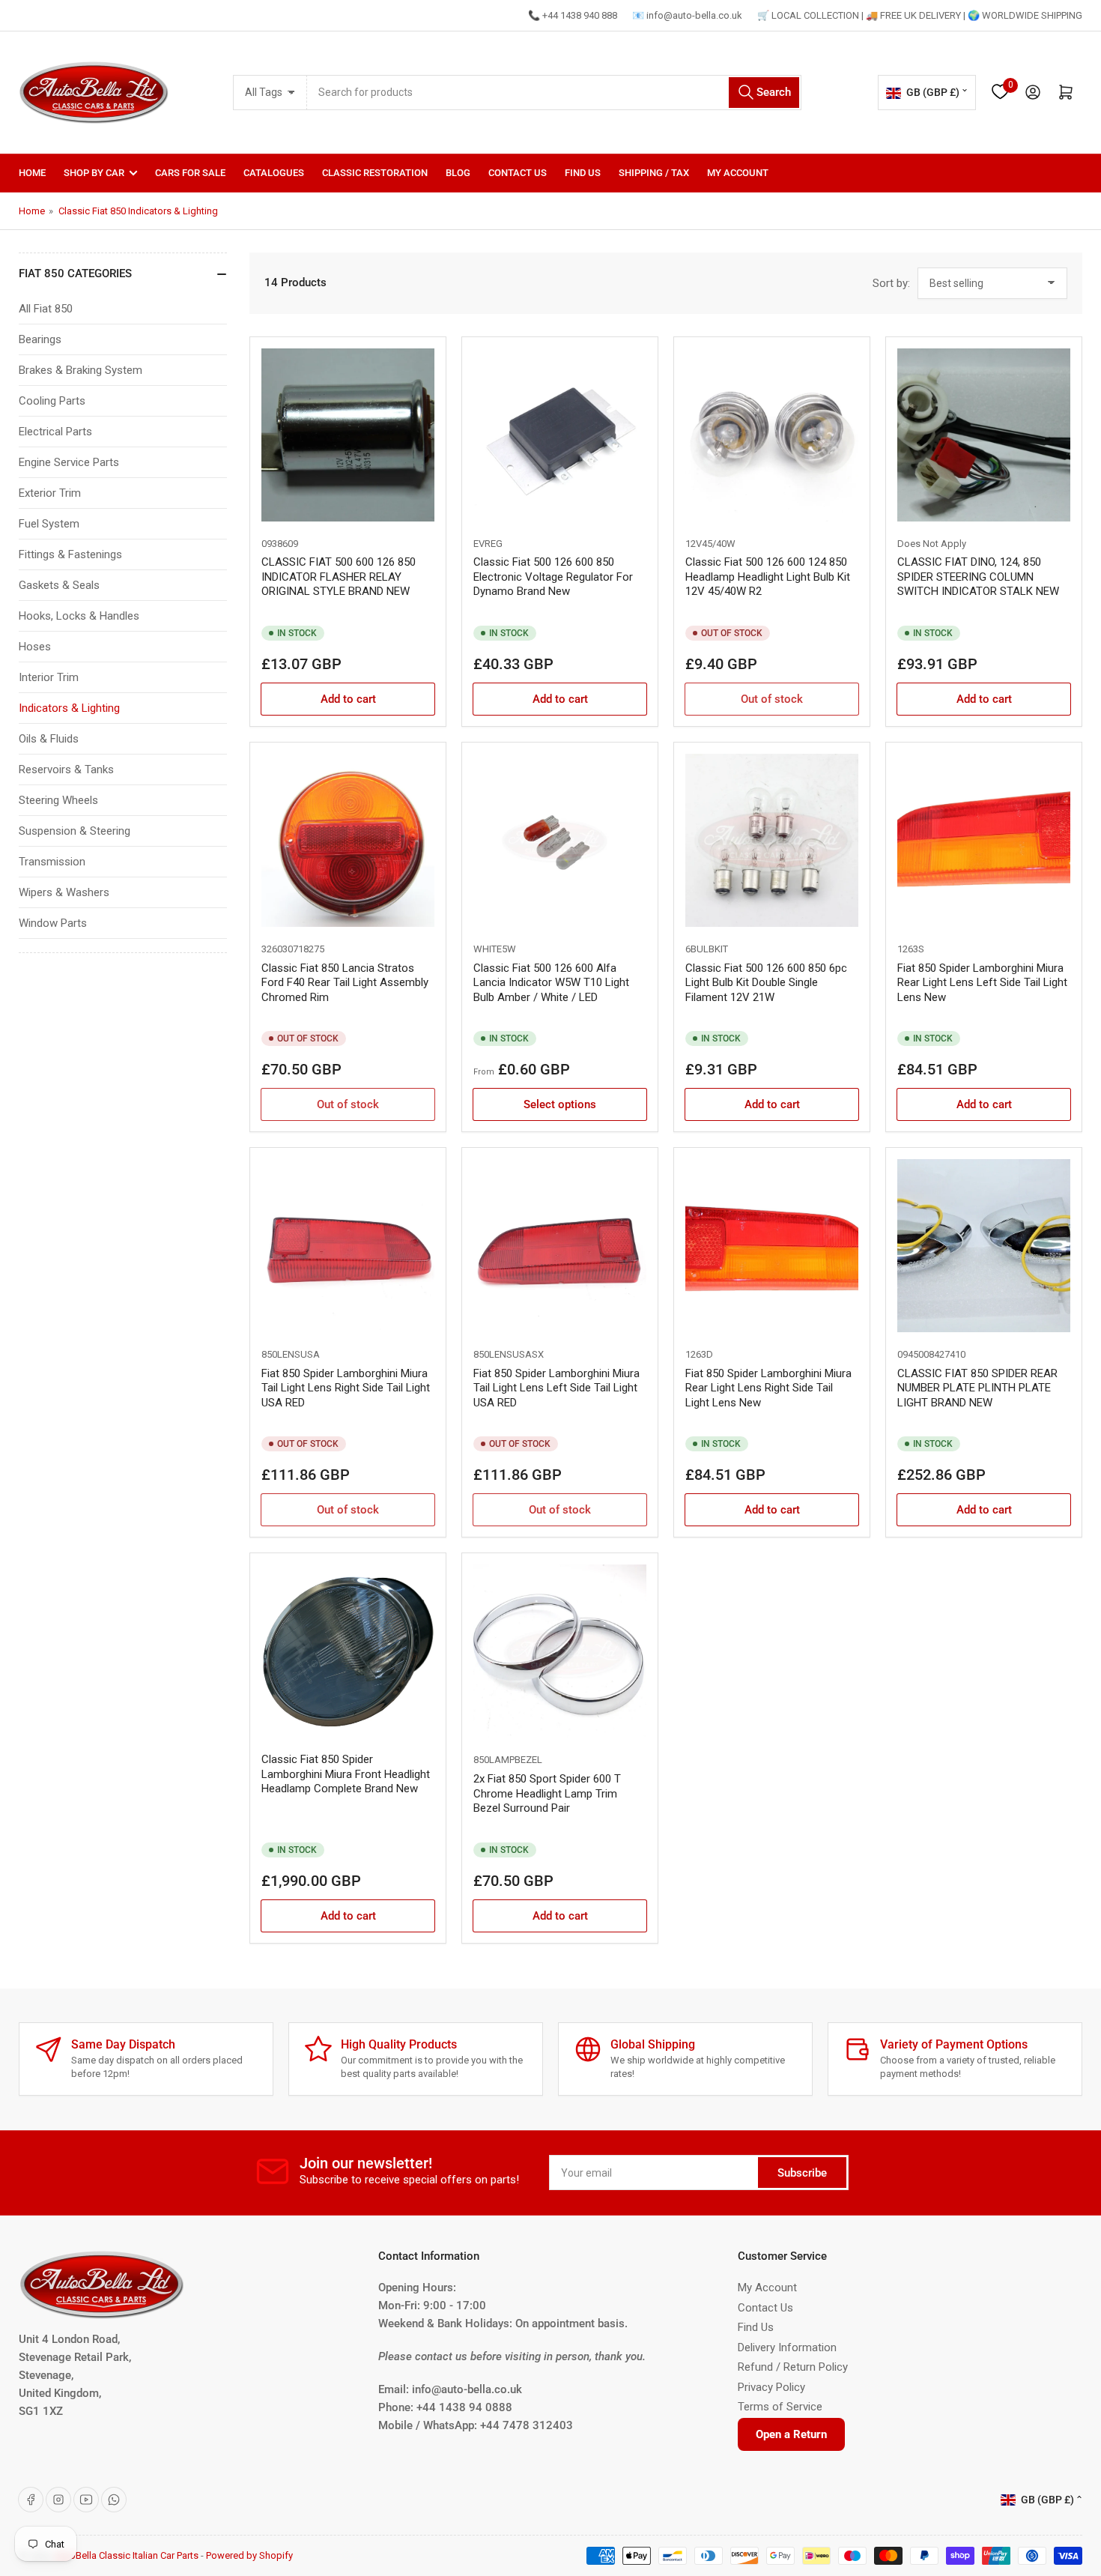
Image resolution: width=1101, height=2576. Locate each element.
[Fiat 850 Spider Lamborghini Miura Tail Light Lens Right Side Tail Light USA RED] (348, 1246)
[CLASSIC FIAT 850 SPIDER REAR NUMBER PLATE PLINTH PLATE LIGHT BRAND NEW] (984, 1246)
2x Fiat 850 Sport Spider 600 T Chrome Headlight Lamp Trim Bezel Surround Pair (547, 1793)
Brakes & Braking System (81, 370)
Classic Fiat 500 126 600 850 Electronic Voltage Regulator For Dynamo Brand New (553, 577)
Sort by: (891, 283)
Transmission (52, 862)
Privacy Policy (771, 2387)
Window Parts (53, 923)
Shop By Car (94, 173)
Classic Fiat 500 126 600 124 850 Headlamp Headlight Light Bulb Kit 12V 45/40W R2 (768, 577)
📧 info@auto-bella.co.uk (687, 15)
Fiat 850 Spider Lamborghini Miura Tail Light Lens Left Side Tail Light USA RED (556, 1388)
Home (32, 173)
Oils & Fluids (49, 739)
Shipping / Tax (654, 173)
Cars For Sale (190, 173)
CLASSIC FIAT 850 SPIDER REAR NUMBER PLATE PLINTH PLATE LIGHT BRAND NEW (977, 1388)
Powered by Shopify (249, 2555)
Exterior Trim (50, 493)
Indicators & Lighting (69, 708)
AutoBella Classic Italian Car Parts (127, 2555)
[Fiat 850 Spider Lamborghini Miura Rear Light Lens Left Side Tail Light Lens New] (984, 840)
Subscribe (802, 2173)
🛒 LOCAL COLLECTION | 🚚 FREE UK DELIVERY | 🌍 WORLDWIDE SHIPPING (920, 15)
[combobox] (554, 93)
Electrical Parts (55, 432)
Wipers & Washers (64, 892)
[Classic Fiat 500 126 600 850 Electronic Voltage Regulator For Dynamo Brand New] (560, 435)
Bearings (40, 339)
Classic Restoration (375, 173)
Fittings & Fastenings (70, 554)
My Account (738, 173)
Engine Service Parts (69, 462)
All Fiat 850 (46, 309)
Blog (458, 173)
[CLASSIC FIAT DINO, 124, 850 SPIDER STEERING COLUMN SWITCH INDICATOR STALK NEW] (984, 435)
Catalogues (274, 173)
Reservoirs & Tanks (66, 770)
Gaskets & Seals (59, 585)
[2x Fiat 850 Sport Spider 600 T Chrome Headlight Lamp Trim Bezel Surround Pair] (560, 1651)
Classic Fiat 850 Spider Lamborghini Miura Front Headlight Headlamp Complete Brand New (346, 1774)
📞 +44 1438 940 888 (573, 15)
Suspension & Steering (75, 831)
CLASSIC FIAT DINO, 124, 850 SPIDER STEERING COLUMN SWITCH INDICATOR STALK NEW (978, 577)
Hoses (35, 647)
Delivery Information (787, 2347)
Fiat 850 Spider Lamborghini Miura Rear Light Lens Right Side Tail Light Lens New (768, 1388)
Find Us (583, 173)
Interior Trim (49, 677)
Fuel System (49, 524)
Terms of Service (780, 2407)
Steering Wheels (58, 800)
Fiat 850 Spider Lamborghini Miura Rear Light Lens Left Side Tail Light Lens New (982, 983)
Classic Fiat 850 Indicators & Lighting (138, 211)
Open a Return (791, 2434)
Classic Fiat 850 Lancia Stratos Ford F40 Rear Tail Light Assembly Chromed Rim (345, 983)
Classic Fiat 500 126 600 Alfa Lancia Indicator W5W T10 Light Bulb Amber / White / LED (551, 983)
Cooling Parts (52, 401)
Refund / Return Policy (793, 2367)
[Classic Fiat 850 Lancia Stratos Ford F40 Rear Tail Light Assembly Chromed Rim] (348, 840)
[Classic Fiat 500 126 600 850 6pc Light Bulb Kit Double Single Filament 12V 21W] (772, 840)
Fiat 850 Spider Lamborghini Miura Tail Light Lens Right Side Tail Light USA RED (346, 1388)
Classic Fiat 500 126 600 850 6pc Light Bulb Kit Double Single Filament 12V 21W (766, 983)
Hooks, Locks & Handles (79, 616)
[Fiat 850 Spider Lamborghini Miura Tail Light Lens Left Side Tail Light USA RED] (560, 1246)
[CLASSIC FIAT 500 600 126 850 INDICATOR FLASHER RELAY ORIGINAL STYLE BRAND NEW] (348, 435)
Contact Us (518, 173)
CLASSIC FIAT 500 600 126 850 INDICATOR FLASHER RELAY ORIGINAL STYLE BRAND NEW (339, 577)
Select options (560, 1104)
